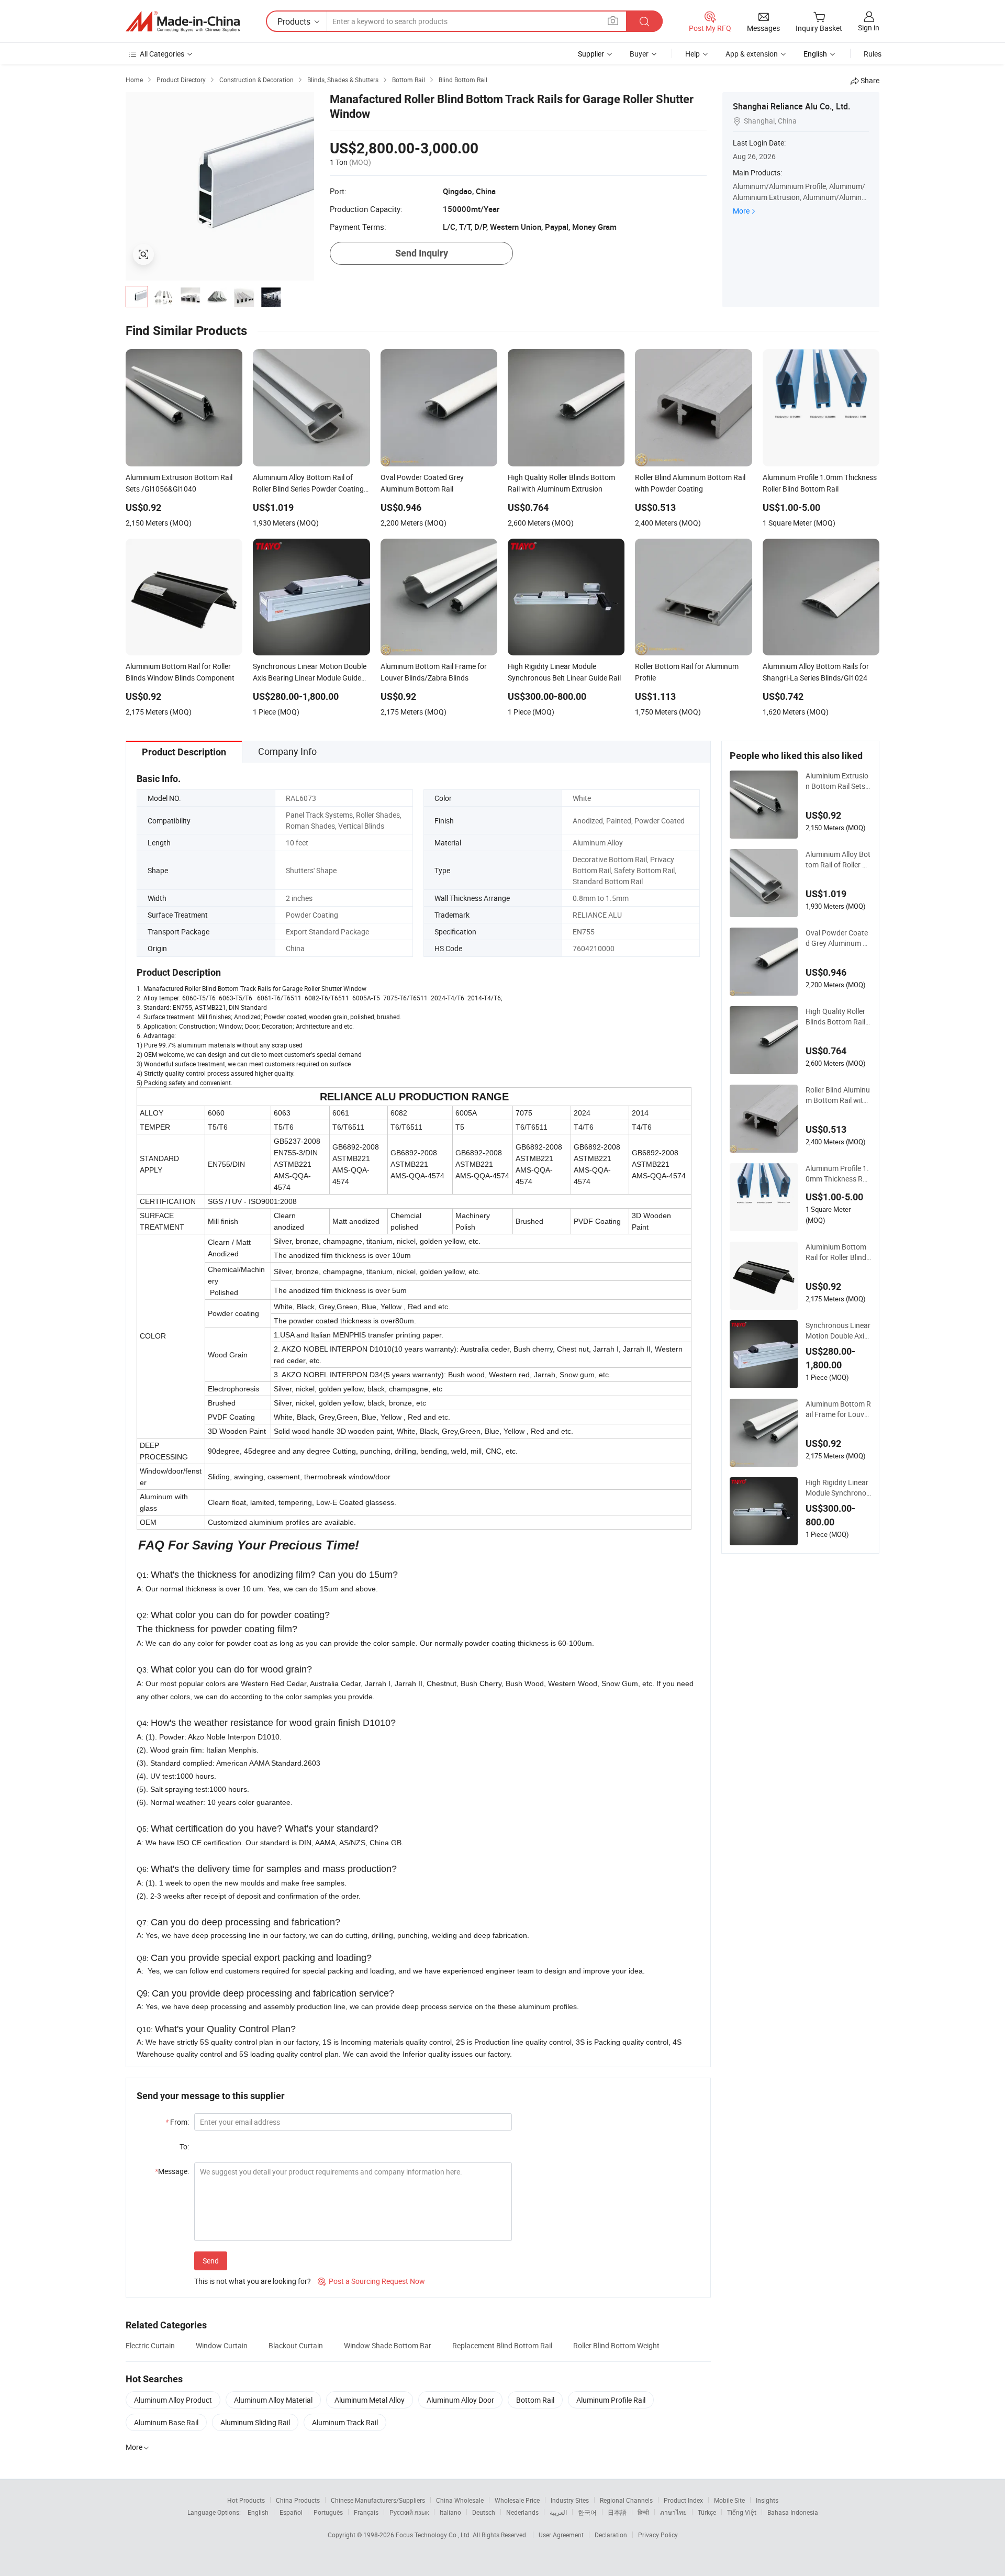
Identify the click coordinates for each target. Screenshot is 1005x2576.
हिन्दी (643, 2512)
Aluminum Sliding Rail (255, 2422)
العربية (558, 2512)
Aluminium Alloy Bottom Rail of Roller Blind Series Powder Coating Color (838, 860)
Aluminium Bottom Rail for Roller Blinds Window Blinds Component (838, 1252)
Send (211, 2261)
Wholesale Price (517, 2500)
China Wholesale (460, 2500)
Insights (767, 2500)
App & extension (752, 54)
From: (177, 2122)
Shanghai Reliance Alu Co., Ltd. (791, 106)
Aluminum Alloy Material (273, 2400)
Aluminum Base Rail (166, 2422)
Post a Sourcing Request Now (371, 2281)
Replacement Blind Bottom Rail (502, 2345)
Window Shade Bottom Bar (388, 2345)
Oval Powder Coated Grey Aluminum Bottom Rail (837, 938)
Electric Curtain (150, 2345)
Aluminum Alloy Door (460, 2400)
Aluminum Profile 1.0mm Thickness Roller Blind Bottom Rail (838, 1174)
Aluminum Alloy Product (173, 2400)
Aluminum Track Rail (345, 2422)
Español (291, 2512)
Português (328, 2512)
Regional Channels (626, 2500)
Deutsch (484, 2512)
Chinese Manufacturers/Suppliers (378, 2500)
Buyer (639, 54)
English (258, 2512)
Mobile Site (729, 2500)
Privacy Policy (658, 2535)
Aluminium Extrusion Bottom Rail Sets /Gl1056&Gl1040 (838, 781)
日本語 (617, 2512)
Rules (873, 54)
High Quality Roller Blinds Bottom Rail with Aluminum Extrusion (837, 1017)
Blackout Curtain (296, 2345)
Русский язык (409, 2512)
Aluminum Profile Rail (611, 2400)
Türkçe (707, 2512)
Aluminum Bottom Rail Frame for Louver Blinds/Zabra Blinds (838, 1409)
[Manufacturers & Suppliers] (183, 21)
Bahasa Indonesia (793, 2512)
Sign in (869, 27)
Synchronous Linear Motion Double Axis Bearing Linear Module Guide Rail (838, 1331)
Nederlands (522, 2512)
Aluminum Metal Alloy (370, 2400)
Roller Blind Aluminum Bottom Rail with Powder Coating (838, 1095)
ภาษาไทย (673, 2512)
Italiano (450, 2512)
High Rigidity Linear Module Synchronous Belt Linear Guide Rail (838, 1488)
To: (184, 2146)
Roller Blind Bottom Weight (616, 2345)
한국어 (587, 2512)
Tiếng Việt (742, 2512)
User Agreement (561, 2535)
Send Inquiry (422, 253)
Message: (172, 2171)
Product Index (683, 2500)
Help (693, 54)
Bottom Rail (535, 2400)
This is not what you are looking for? (253, 2281)
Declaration (611, 2535)
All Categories (162, 54)
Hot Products (246, 2500)
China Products (298, 2500)
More (741, 211)
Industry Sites (570, 2500)
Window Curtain (222, 2345)
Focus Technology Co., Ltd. (434, 2535)
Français (366, 2512)
